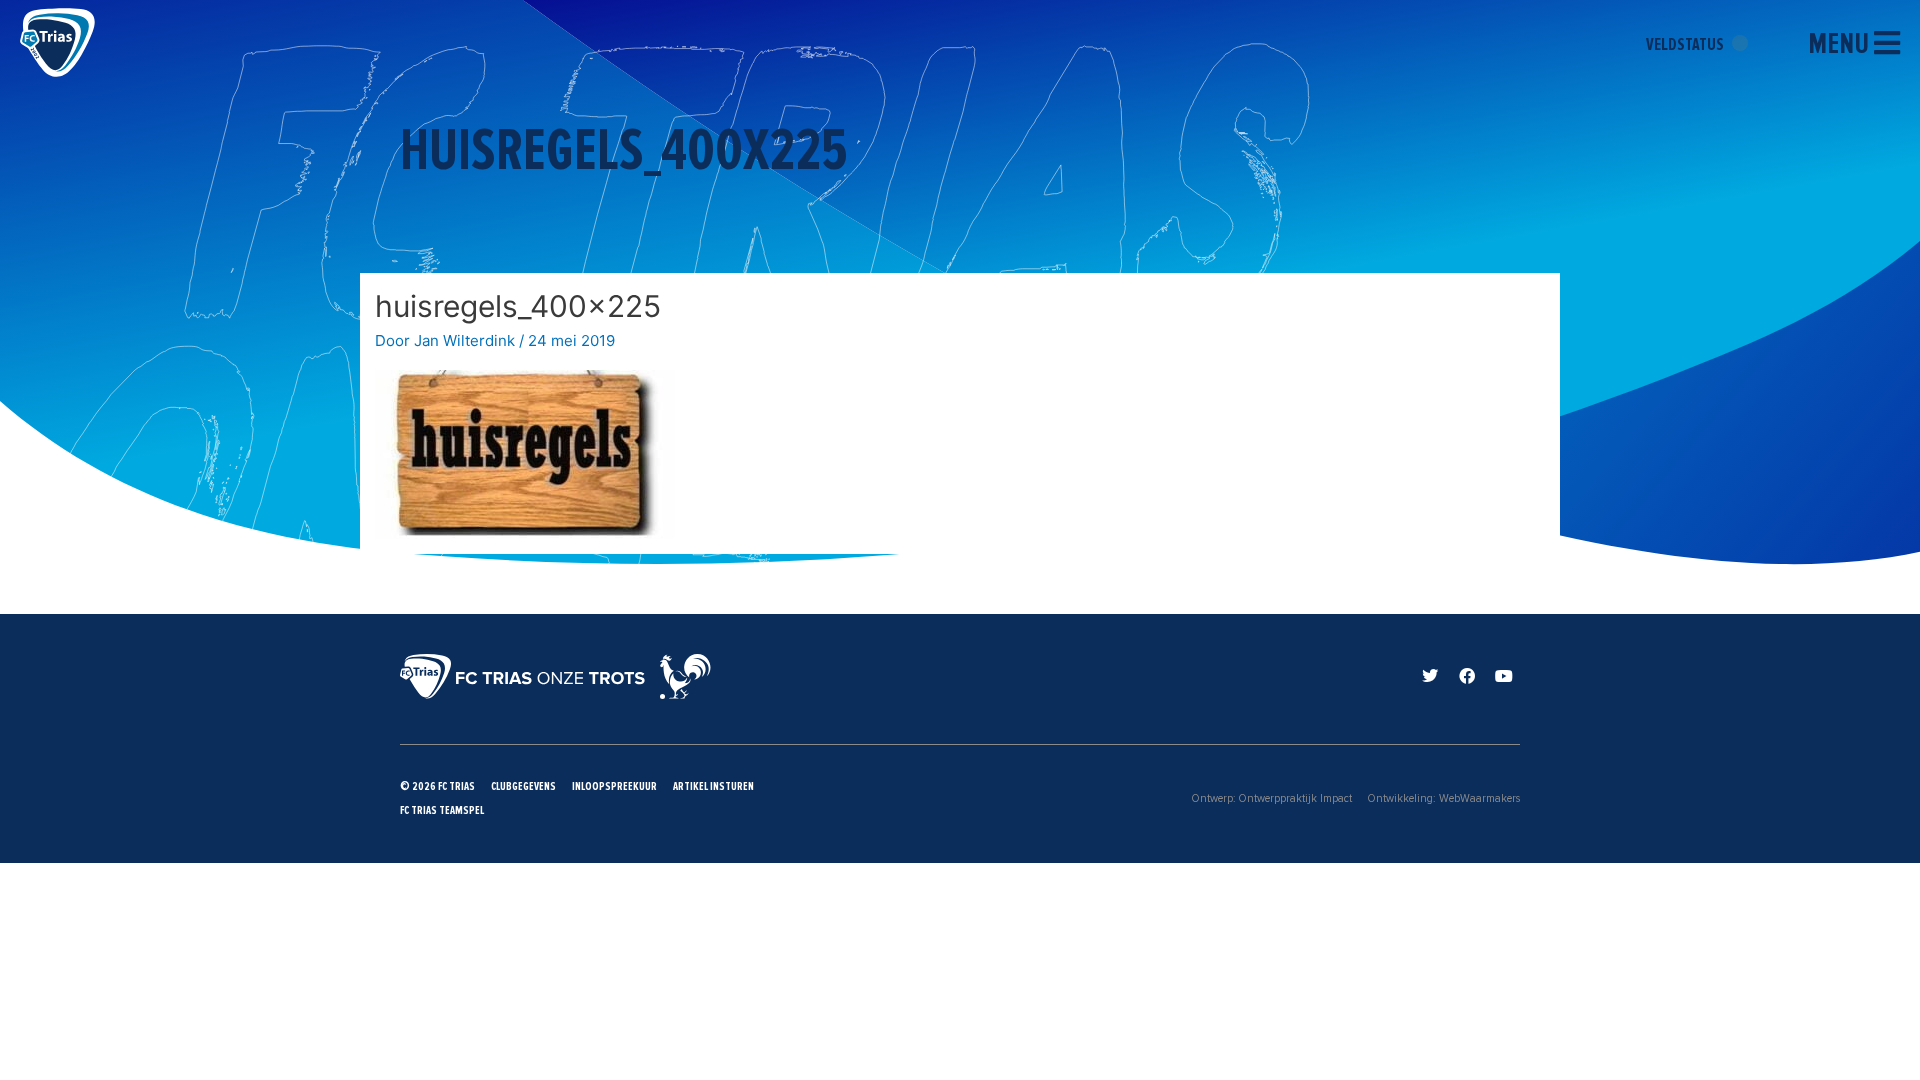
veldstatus (1686, 44)
